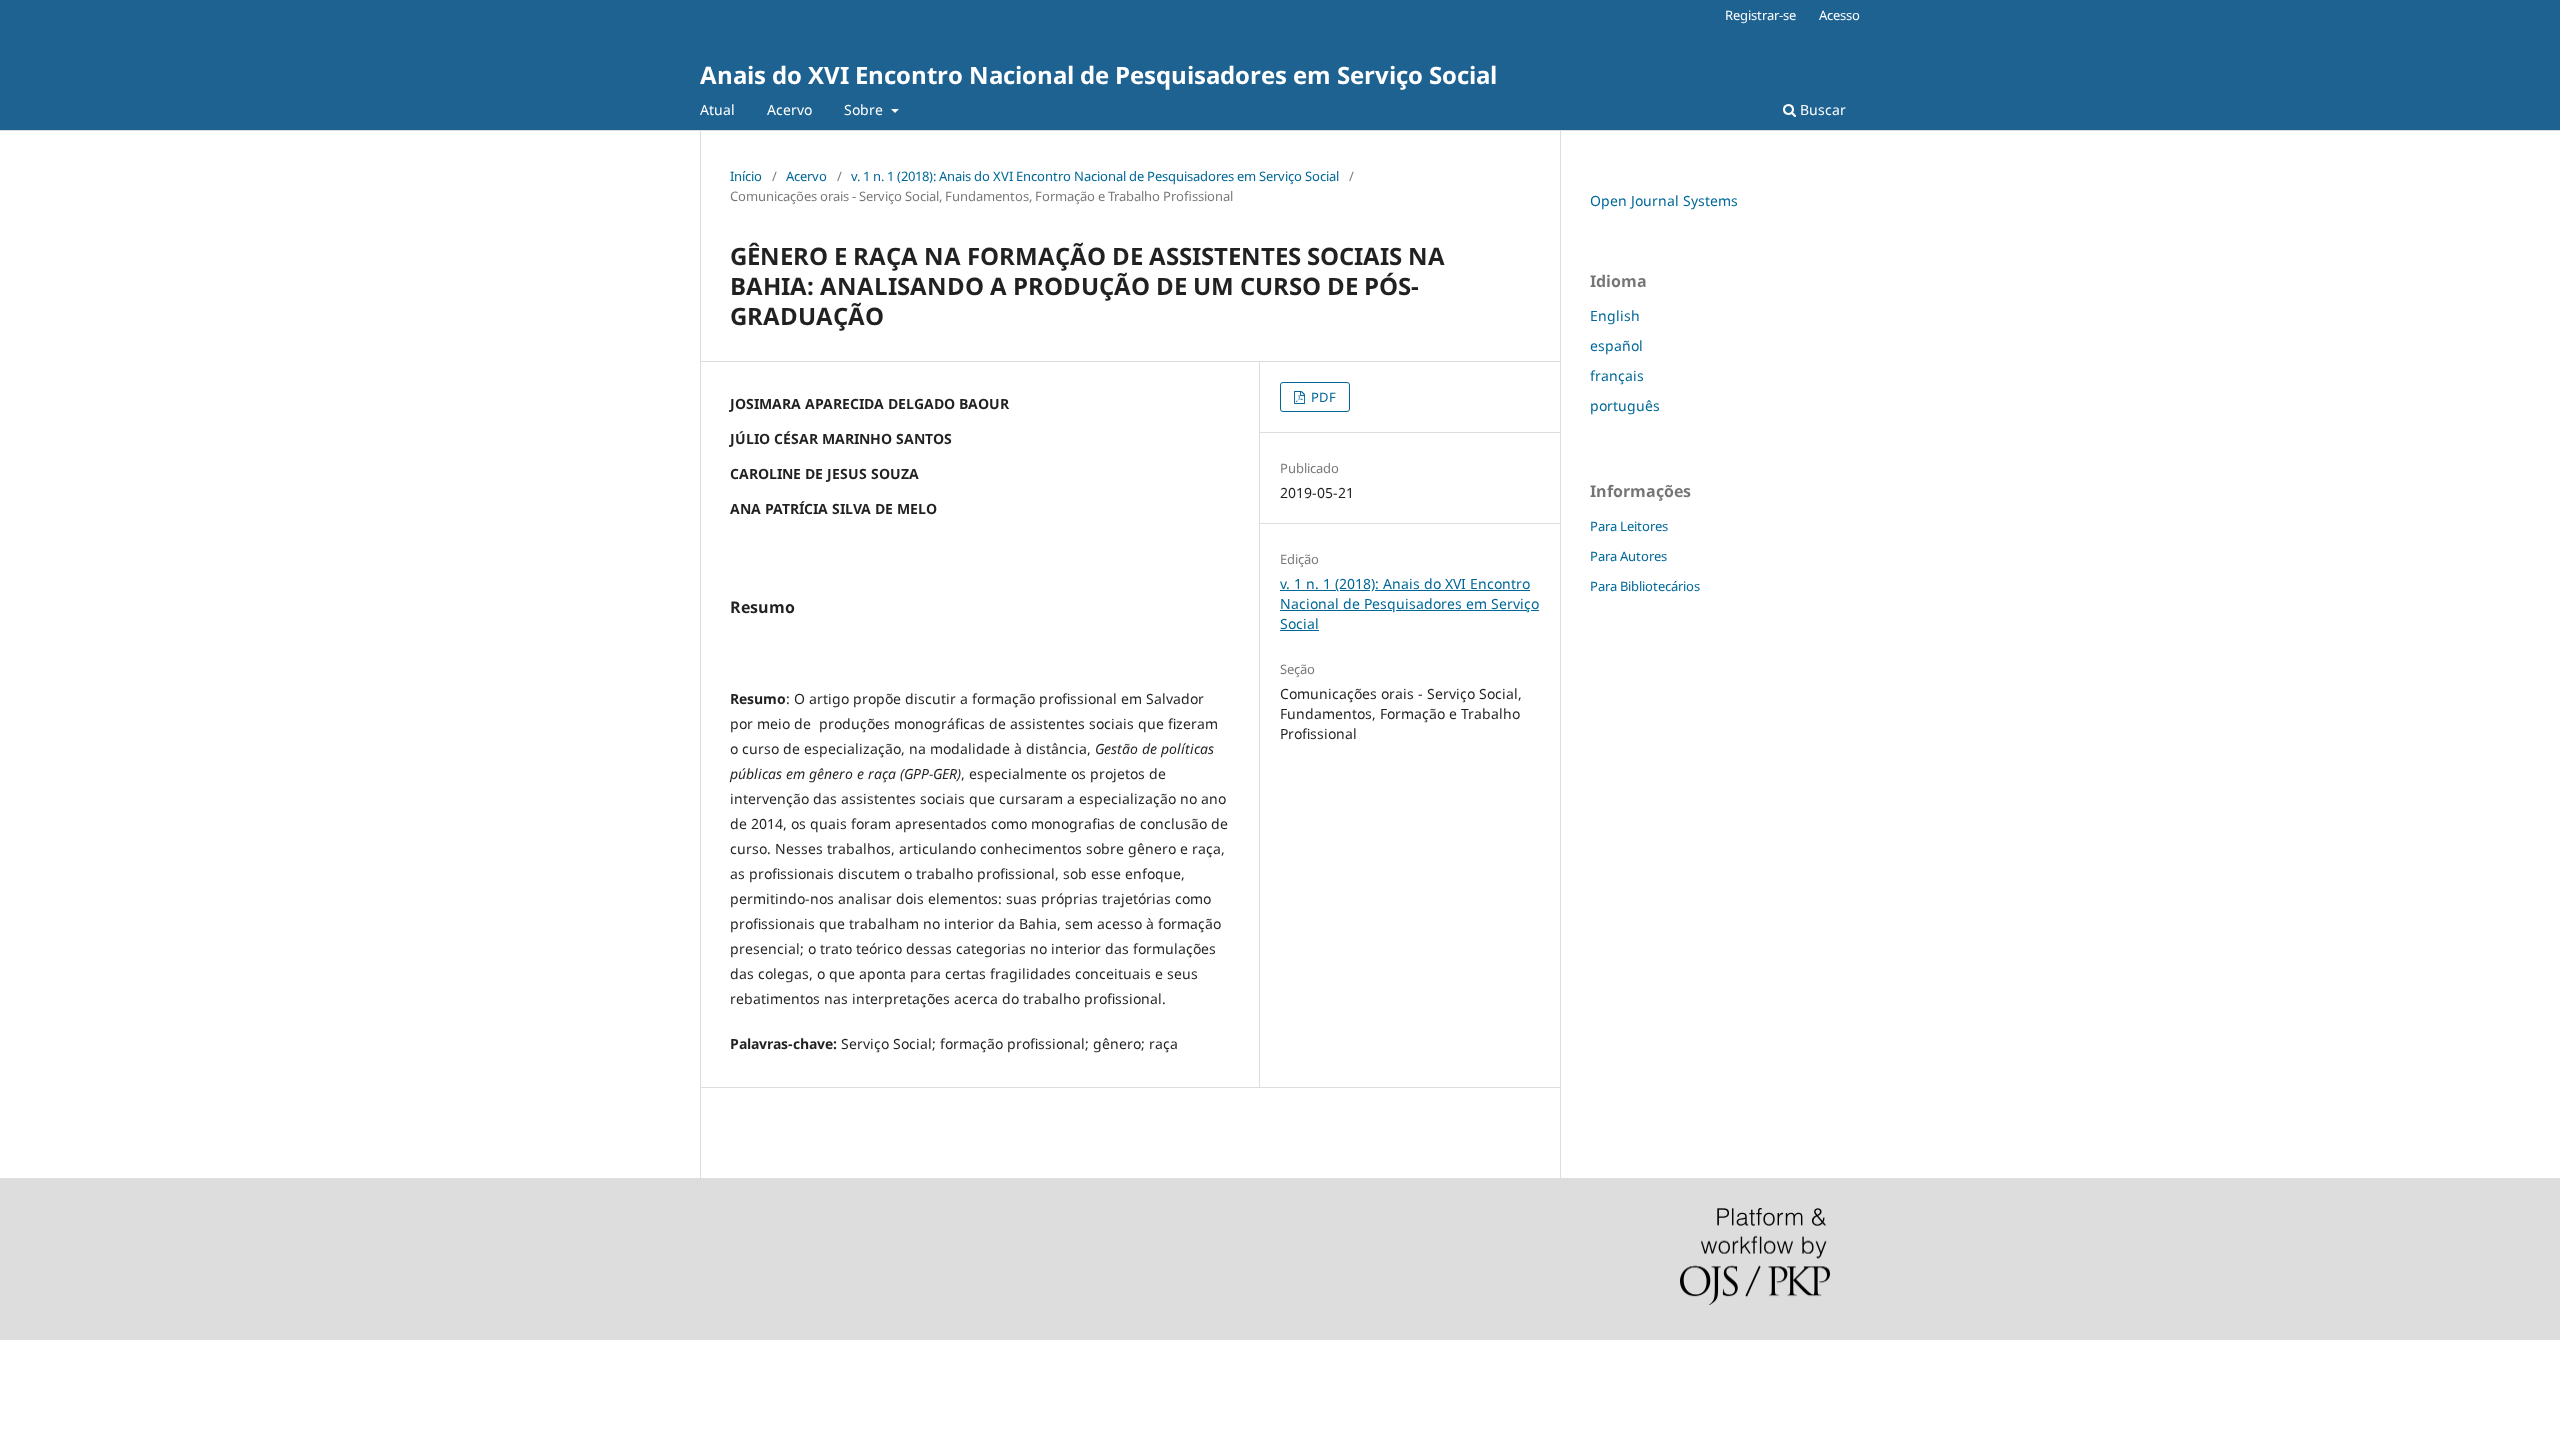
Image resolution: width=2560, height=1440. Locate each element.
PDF (1322, 397)
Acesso (1839, 15)
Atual (717, 109)
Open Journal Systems (1664, 200)
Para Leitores (1629, 526)
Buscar (1821, 109)
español (1616, 345)
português (1625, 405)
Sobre (865, 109)
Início (746, 176)
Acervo (789, 109)
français (1617, 375)
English (1615, 315)
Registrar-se (1760, 15)
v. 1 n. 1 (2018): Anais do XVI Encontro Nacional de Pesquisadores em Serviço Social (1095, 176)
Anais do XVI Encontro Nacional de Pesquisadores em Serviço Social (1098, 74)
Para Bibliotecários (1645, 586)
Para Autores (1628, 556)
